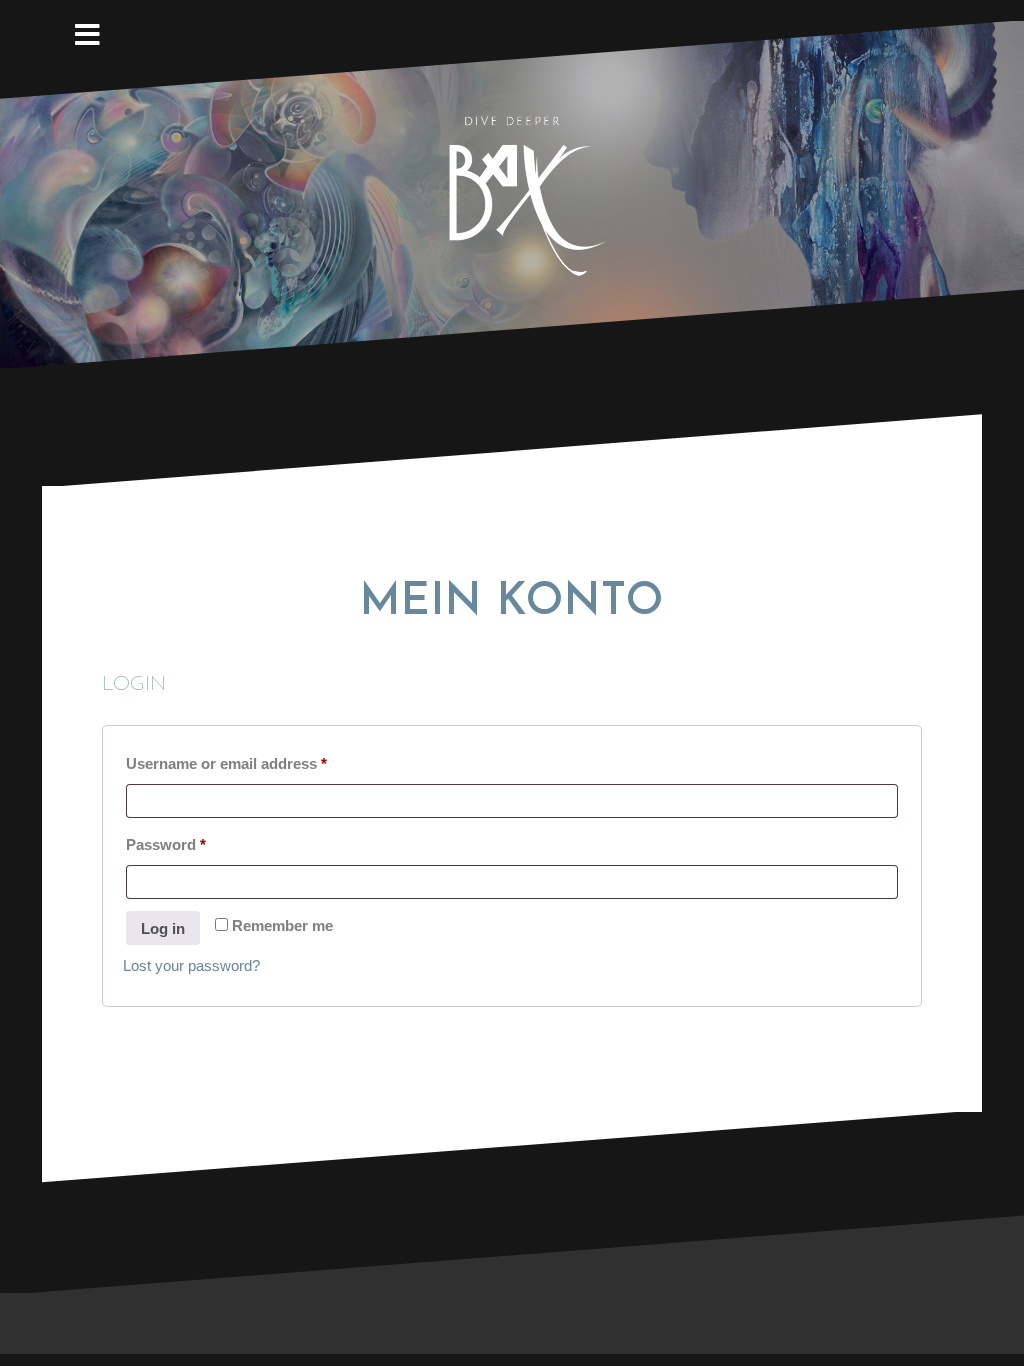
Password (197, 844)
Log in (163, 928)
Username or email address (258, 763)
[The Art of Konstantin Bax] (512, 193)
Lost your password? (191, 965)
